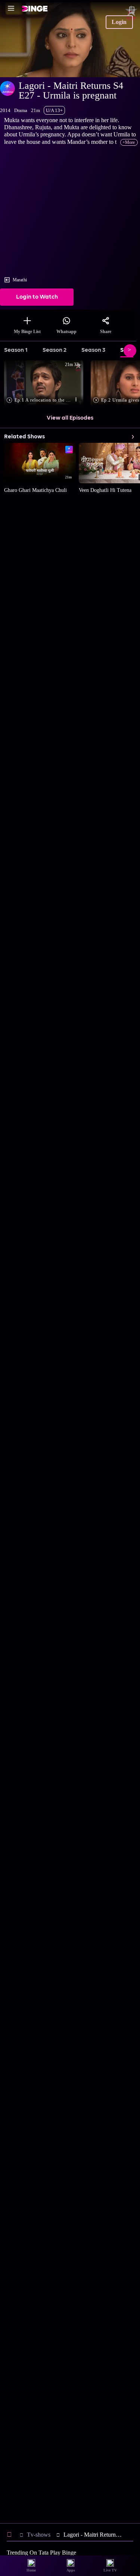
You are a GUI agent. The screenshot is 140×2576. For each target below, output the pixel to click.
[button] (45, 383)
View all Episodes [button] (70, 418)
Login (119, 22)
